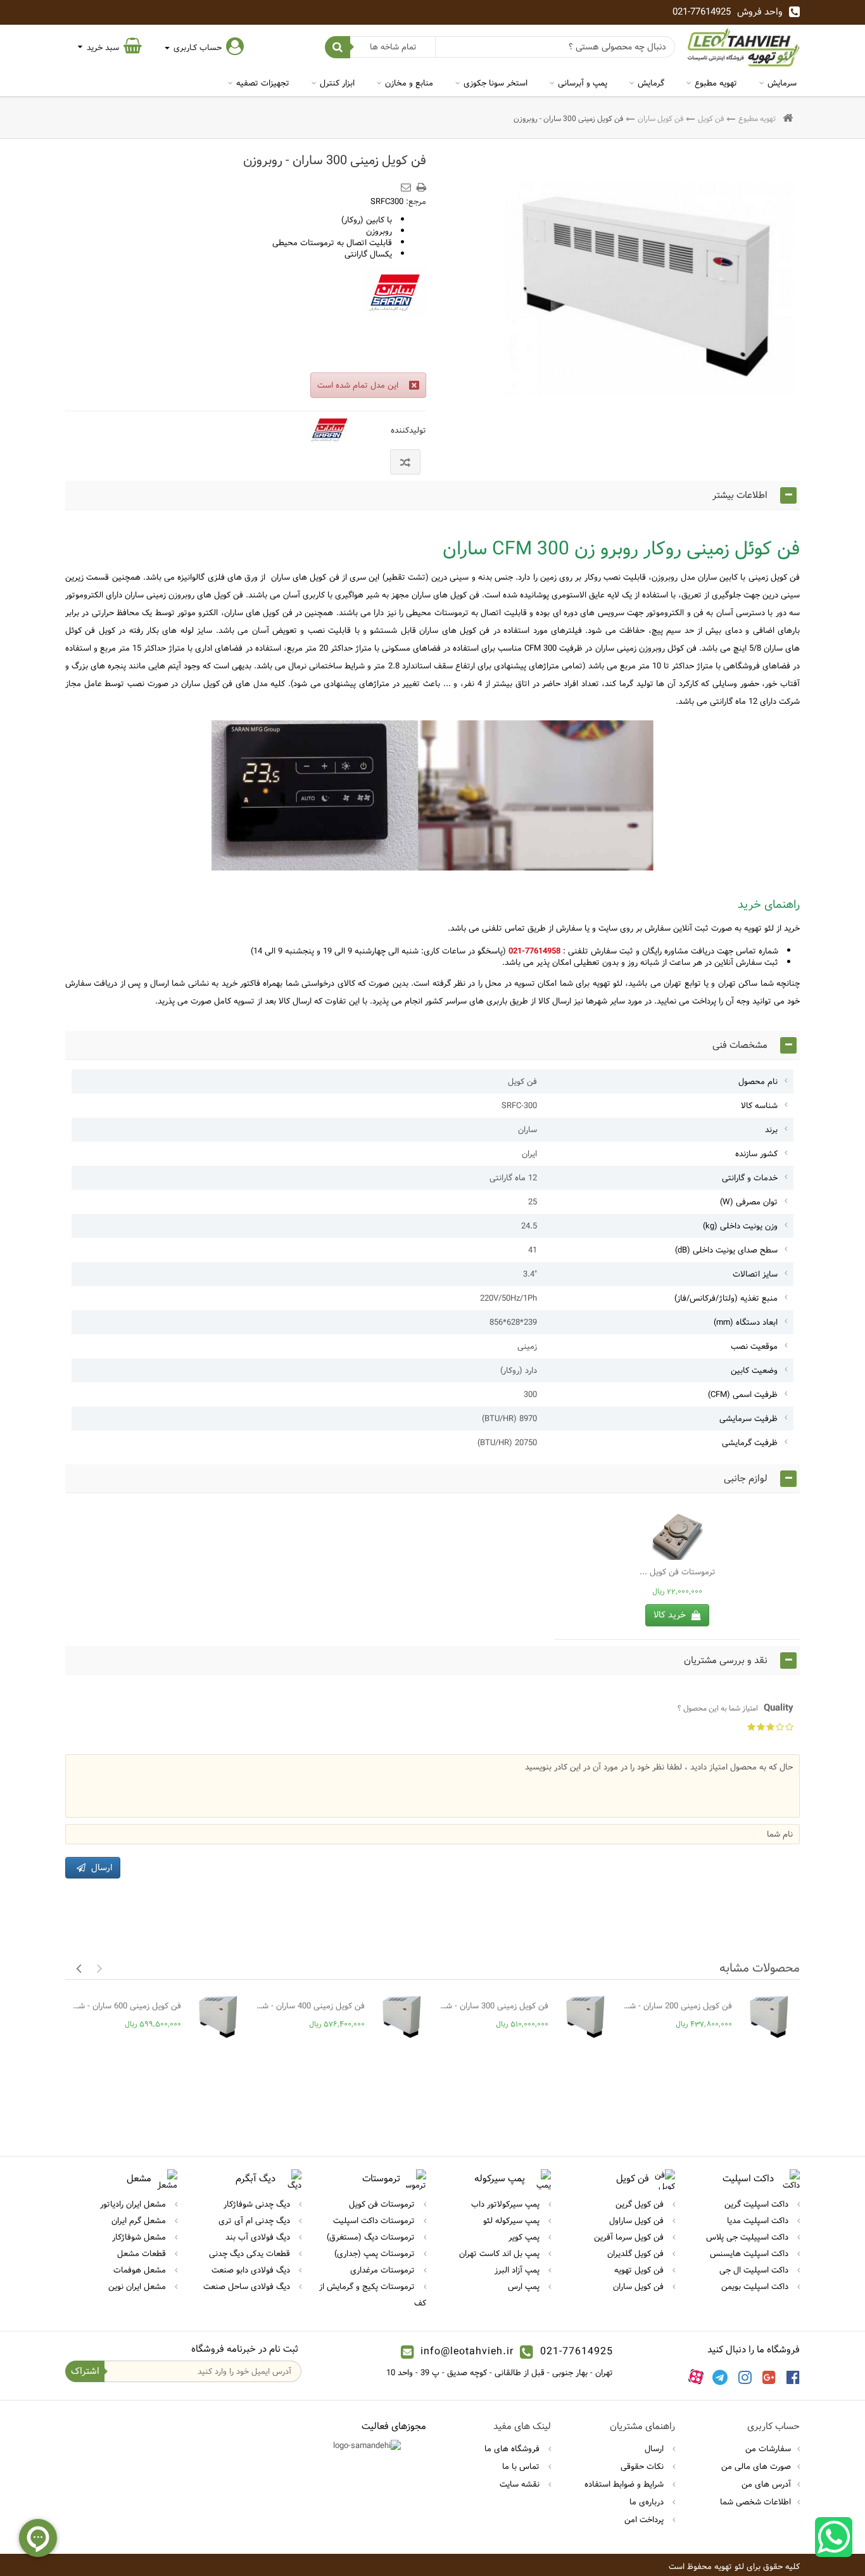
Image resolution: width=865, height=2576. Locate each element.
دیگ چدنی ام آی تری (256, 2221)
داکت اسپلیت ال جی (755, 2270)
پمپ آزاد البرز (518, 2270)
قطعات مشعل (143, 2254)
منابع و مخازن (409, 83)
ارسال (655, 2449)
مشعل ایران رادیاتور (134, 2204)
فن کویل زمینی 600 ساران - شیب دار (126, 2006)
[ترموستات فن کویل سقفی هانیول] (677, 1534)
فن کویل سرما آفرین (630, 2237)
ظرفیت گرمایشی (750, 1443)
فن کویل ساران (660, 118)
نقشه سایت (521, 2484)
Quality (736, 1708)
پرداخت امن (645, 2520)
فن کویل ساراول (638, 2221)
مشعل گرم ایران (140, 2221)
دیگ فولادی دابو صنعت (252, 2270)
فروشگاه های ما (513, 2449)
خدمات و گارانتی (750, 1178)
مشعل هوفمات (141, 2270)
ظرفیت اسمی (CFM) (743, 1394)
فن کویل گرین (641, 2204)
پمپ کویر (525, 2237)
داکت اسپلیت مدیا (759, 2221)
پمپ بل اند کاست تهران (501, 2254)
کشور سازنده (756, 1154)
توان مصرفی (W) (749, 1202)
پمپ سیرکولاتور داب (507, 2204)
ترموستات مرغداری (384, 2270)
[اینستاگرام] (745, 2377)
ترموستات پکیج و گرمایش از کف (373, 2295)
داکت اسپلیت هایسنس (750, 2254)
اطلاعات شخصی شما (755, 2502)
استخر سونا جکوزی (496, 83)
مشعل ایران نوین (138, 2286)
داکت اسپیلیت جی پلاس (748, 2237)
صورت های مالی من (756, 2466)
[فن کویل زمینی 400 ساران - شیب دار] (402, 2017)
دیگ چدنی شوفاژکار (258, 2204)
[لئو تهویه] (744, 47)
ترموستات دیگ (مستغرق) (372, 2237)
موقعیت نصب (754, 1346)
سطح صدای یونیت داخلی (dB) (726, 1250)
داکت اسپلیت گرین (758, 2204)
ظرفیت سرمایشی (748, 1419)
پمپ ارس (525, 2286)
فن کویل (711, 118)
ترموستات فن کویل (383, 2204)
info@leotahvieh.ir (467, 2351)
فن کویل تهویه (640, 2270)
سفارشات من (768, 2449)
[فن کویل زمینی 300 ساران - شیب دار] (585, 2017)
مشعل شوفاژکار (140, 2237)
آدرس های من (766, 2484)
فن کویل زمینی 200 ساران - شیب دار (677, 2006)
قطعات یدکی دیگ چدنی (251, 2254)
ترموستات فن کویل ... (678, 1572)
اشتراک (85, 2371)
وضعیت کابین (754, 1370)
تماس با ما (522, 2466)
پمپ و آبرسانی (583, 83)
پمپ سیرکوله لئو (513, 2221)
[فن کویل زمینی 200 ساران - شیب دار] (769, 2017)
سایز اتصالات (755, 1274)
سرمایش (782, 83)
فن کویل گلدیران (637, 2254)
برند (771, 1130)
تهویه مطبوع (716, 83)
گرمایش (651, 83)
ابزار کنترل (337, 83)
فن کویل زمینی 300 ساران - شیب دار (494, 2006)
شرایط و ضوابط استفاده (625, 2484)
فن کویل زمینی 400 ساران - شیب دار (310, 2006)
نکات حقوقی (643, 2466)
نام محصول (758, 1081)
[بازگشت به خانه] (788, 119)
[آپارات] (696, 2377)
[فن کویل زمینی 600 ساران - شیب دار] (218, 2017)
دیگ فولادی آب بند (259, 2237)
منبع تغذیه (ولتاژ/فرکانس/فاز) (726, 1298)
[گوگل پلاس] (769, 2377)
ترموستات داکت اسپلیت (375, 2221)
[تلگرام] (720, 2377)
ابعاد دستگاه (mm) (746, 1322)
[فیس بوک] (793, 2377)
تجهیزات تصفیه (263, 83)
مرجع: (416, 201)
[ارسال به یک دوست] (408, 183)
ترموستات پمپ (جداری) (376, 2254)
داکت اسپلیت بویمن (756, 2286)
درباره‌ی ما (648, 2502)
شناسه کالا (759, 1106)
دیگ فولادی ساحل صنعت (248, 2286)
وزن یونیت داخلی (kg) (740, 1226)
